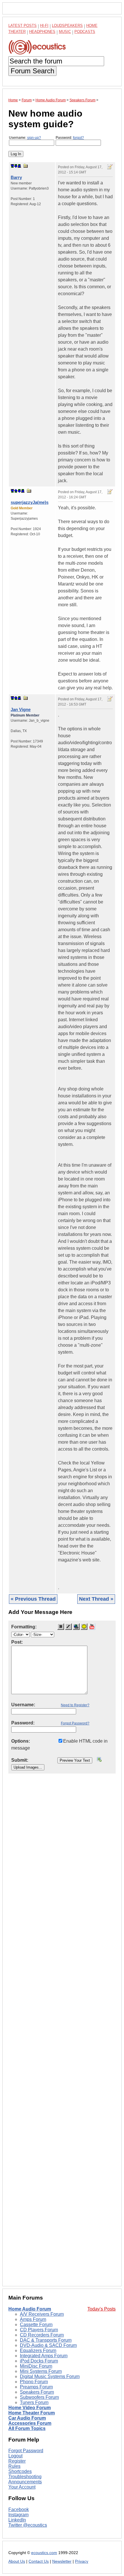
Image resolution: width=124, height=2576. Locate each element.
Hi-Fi (44, 26)
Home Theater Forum (32, 2413)
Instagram (18, 2515)
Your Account (22, 2487)
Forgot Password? (75, 1723)
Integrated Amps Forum (44, 2356)
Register (17, 2461)
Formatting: (24, 1627)
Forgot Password (26, 2451)
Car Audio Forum (27, 2418)
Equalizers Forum (38, 2350)
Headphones (42, 32)
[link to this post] (26, 166)
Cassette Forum (36, 2325)
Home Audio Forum (30, 2309)
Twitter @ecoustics (28, 2525)
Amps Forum (33, 2319)
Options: (21, 1741)
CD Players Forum (39, 2330)
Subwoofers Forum (39, 2397)
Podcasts (85, 32)
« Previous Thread (33, 1599)
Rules (14, 2466)
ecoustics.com (44, 2553)
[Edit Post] (110, 167)
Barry (16, 177)
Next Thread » (96, 1599)
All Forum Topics (27, 2428)
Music (65, 32)
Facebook (19, 2509)
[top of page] (12, 166)
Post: (17, 1642)
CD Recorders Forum (42, 2335)
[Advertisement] (62, 2034)
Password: (70, 138)
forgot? (78, 138)
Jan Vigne (21, 709)
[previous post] (16, 491)
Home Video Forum (30, 2408)
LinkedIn (17, 2520)
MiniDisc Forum (36, 2366)
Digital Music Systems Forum (50, 2376)
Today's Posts (102, 2309)
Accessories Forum (30, 2423)
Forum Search (32, 71)
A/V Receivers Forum (42, 2314)
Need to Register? (75, 1705)
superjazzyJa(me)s (30, 502)
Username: (25, 138)
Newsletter (62, 2561)
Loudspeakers (67, 26)
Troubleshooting (25, 2477)
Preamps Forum (36, 2387)
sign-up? (34, 138)
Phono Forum (34, 2382)
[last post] (19, 166)
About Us (17, 2561)
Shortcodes (20, 2471)
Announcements (25, 2482)
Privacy (82, 2561)
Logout (15, 2456)
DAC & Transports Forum (46, 2340)
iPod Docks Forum (39, 2361)
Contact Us (39, 2561)
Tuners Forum (34, 2402)
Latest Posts (22, 26)
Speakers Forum (37, 2392)
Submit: (20, 1760)
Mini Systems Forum (41, 2371)
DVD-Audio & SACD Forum (48, 2345)
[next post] (16, 166)
